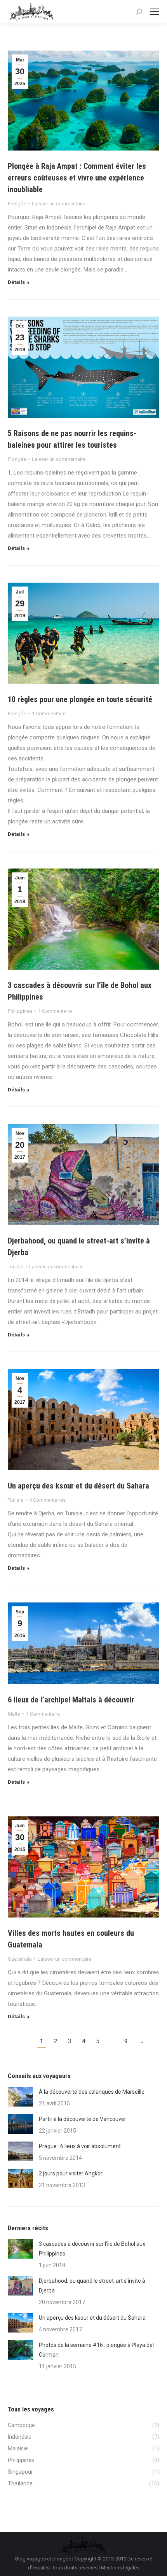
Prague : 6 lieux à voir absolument (80, 2146)
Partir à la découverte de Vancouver (83, 2119)
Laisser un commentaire (59, 204)
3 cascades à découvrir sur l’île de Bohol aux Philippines (92, 2249)
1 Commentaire (49, 714)
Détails (16, 282)
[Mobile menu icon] (155, 12)
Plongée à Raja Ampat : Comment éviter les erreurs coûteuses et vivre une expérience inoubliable (77, 178)
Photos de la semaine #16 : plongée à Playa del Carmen (96, 2350)
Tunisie (16, 1267)
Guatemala (20, 1959)
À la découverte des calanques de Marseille (92, 2092)
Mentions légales (120, 2568)
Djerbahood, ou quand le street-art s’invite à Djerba (92, 2286)
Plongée (17, 204)
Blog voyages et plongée (43, 2559)
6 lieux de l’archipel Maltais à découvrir (71, 1700)
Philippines (20, 1011)
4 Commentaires (47, 1500)
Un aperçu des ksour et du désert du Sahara (78, 1486)
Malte (14, 1714)
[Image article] (20, 2097)
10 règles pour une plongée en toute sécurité (80, 699)
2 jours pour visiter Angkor (71, 2173)
